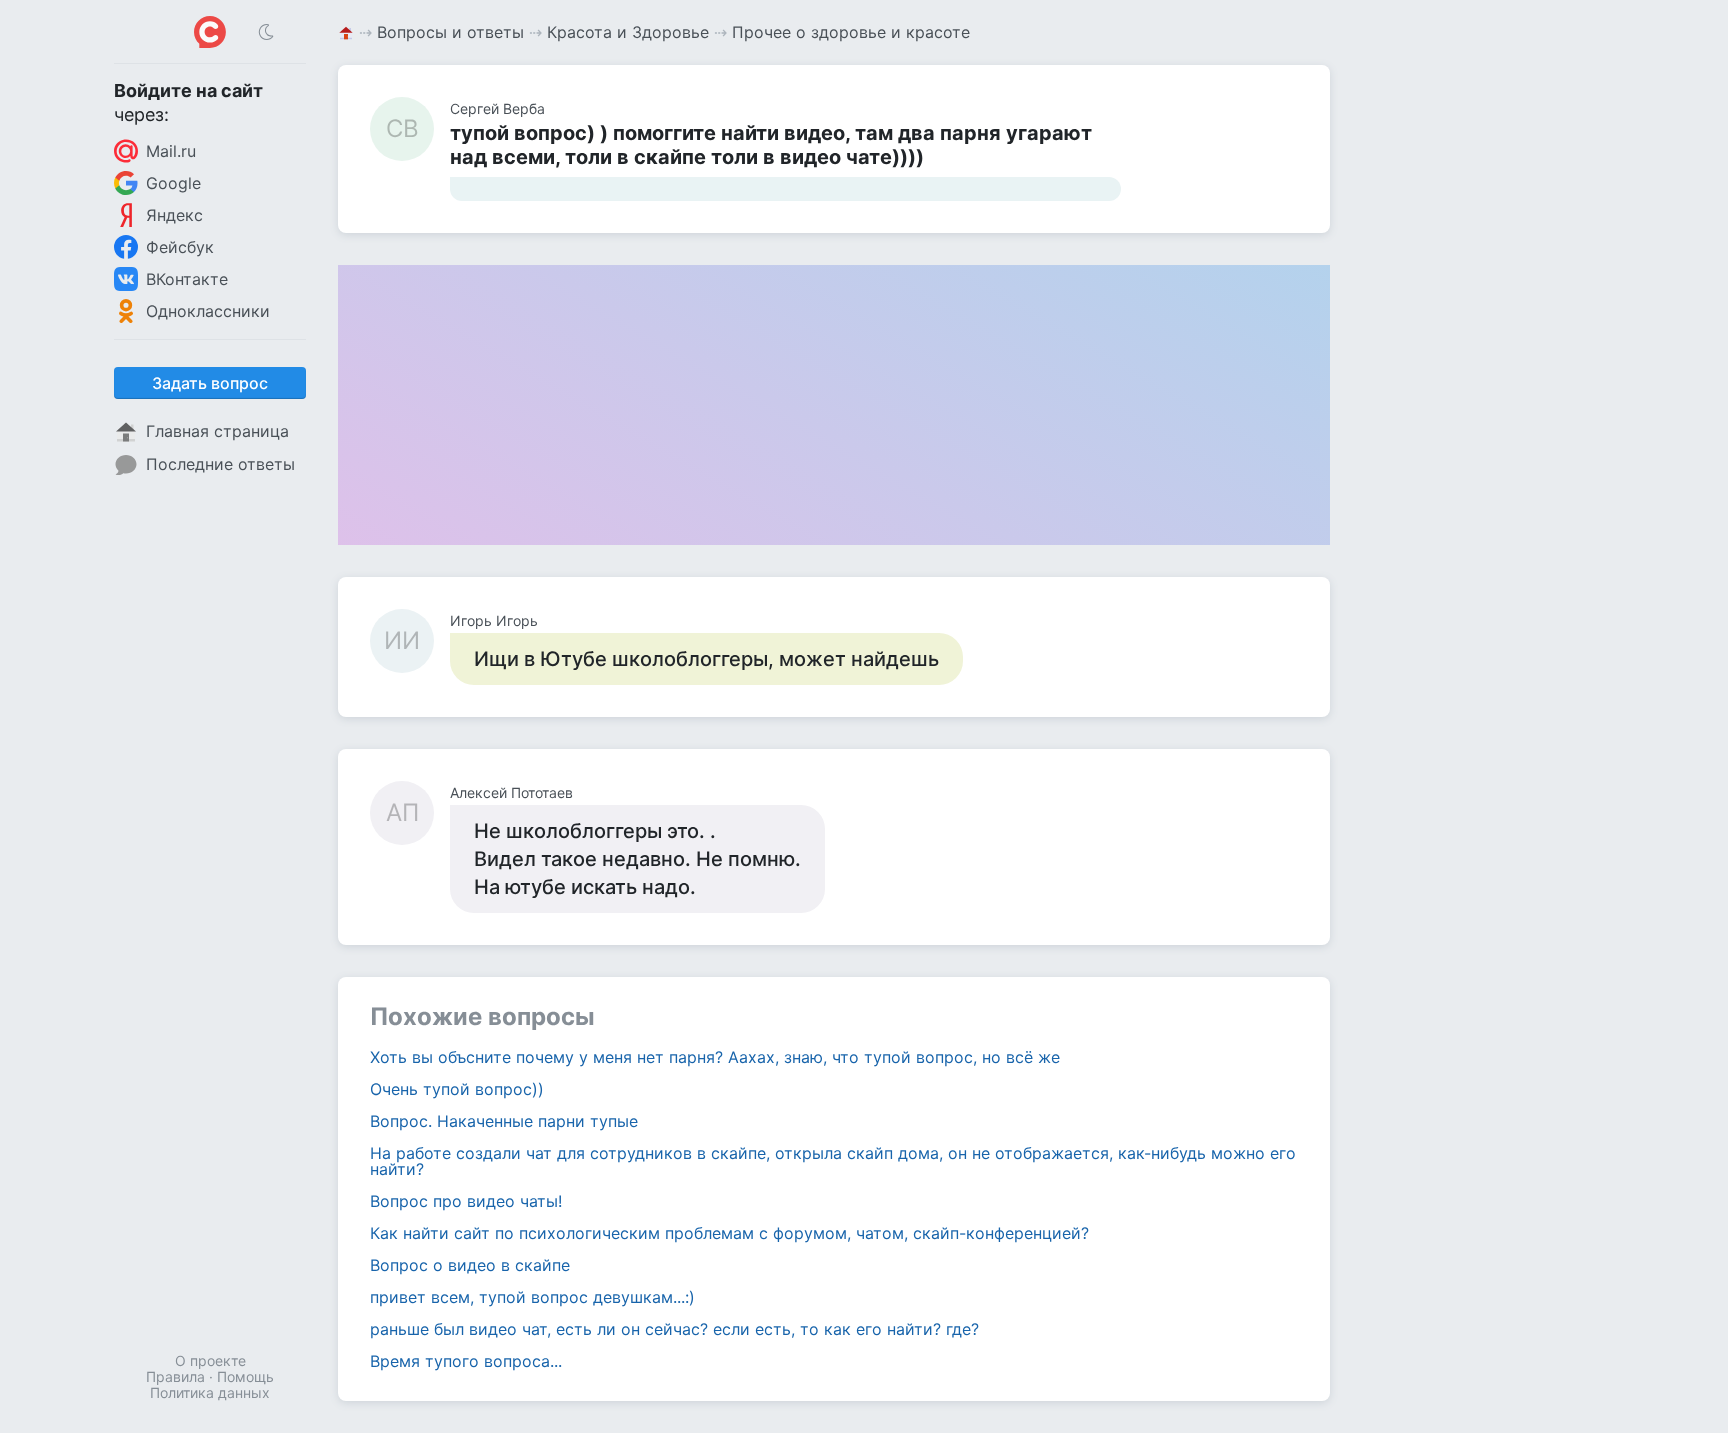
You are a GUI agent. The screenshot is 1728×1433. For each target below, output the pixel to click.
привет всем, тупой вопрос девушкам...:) (532, 1297)
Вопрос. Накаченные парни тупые (504, 1121)
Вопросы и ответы (450, 32)
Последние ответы (220, 464)
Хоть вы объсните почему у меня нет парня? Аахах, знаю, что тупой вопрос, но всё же (715, 1057)
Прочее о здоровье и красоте (851, 32)
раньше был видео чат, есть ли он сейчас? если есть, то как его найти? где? (674, 1329)
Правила (175, 1376)
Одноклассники (208, 311)
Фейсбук (180, 247)
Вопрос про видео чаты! (466, 1201)
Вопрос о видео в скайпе (470, 1265)
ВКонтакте (187, 279)
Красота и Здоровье (628, 32)
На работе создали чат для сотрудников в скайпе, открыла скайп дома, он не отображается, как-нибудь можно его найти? (833, 1161)
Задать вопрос (210, 383)
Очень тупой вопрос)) (457, 1089)
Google (173, 183)
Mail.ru (171, 151)
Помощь (245, 1376)
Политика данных (210, 1392)
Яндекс (174, 215)
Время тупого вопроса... (466, 1361)
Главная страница (217, 431)
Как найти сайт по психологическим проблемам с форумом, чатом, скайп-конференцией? (729, 1233)
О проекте (210, 1360)
